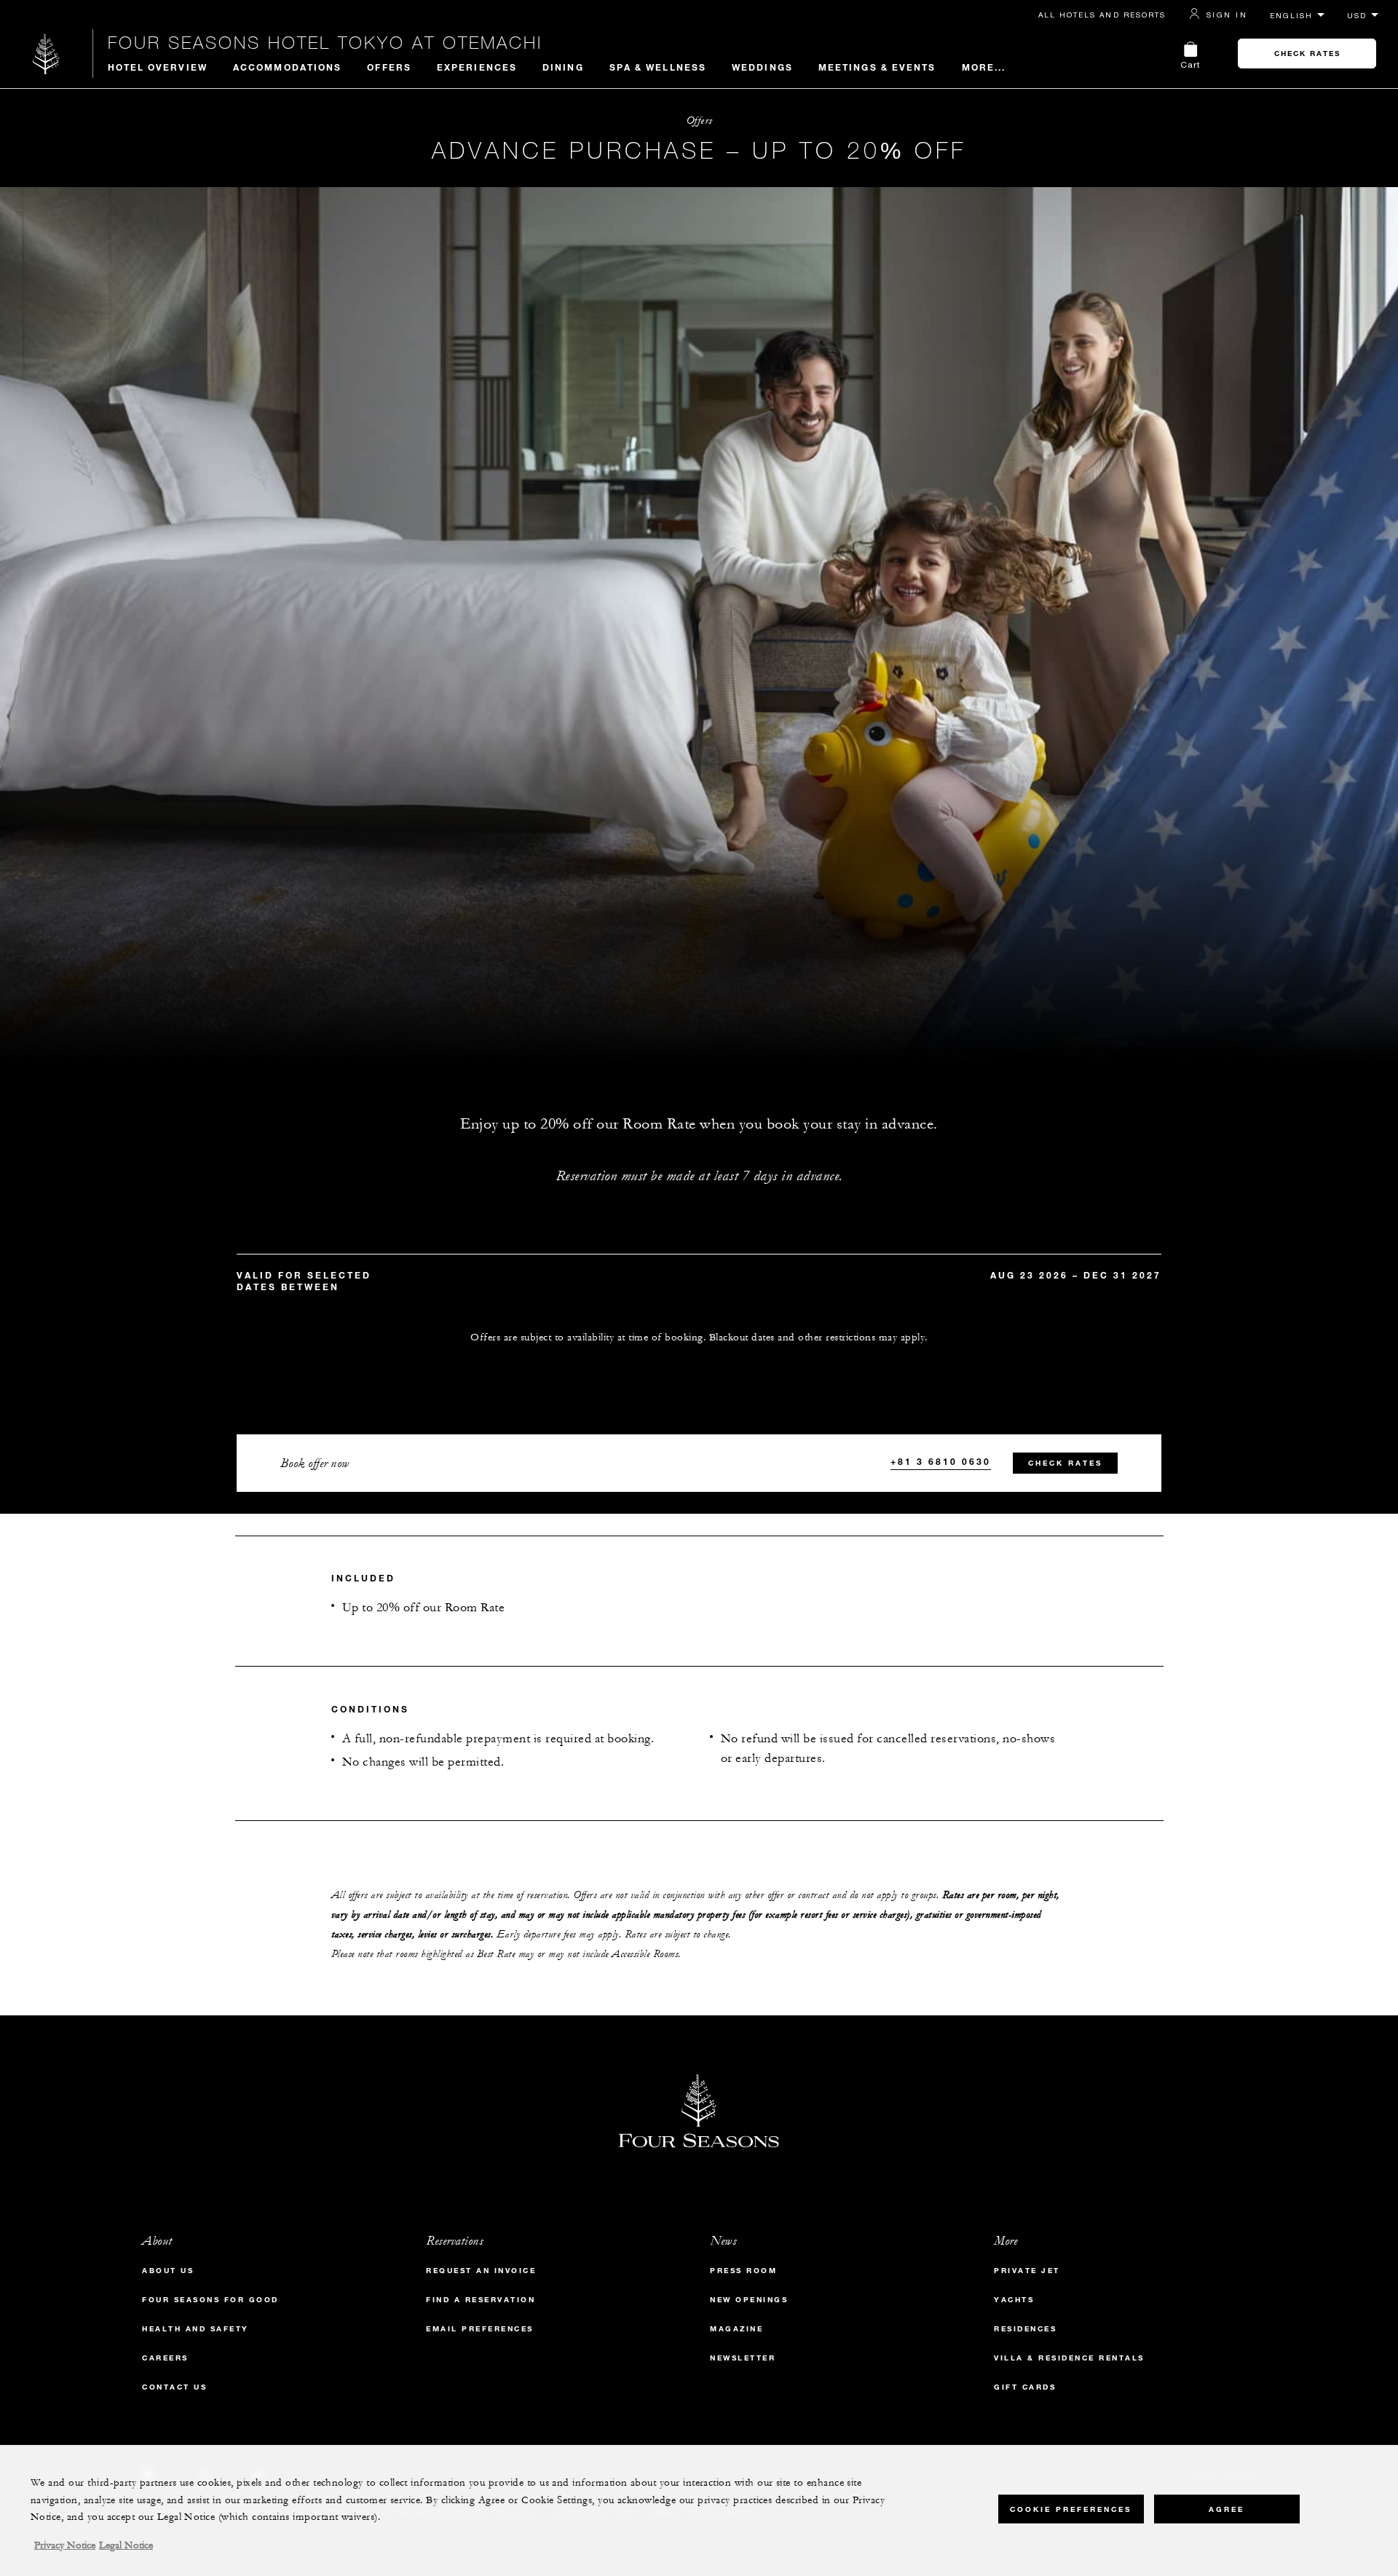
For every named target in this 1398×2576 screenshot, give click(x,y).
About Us (168, 2271)
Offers (389, 67)
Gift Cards (1025, 2387)
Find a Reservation (481, 2300)
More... (984, 67)
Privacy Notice (65, 2545)
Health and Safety (196, 2329)
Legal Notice (126, 2545)
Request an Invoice (481, 2271)
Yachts (1014, 2300)
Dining (563, 67)
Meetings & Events (877, 67)
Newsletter (743, 2358)
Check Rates (1307, 54)
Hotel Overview (158, 67)
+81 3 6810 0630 (941, 1461)
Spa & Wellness (658, 67)
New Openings (749, 2300)
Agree (1227, 2509)
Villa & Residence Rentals (1069, 2358)
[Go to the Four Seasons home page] (46, 54)
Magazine (736, 2329)
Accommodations (287, 67)
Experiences (477, 67)
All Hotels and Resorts (1102, 15)
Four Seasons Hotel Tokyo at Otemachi (325, 42)
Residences (1025, 2329)
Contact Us (174, 2387)
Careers (165, 2358)
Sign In (1227, 15)
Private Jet (1027, 2271)
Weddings (762, 67)
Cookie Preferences (1071, 2509)
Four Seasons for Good (210, 2300)
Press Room (743, 2271)
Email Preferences (480, 2329)
